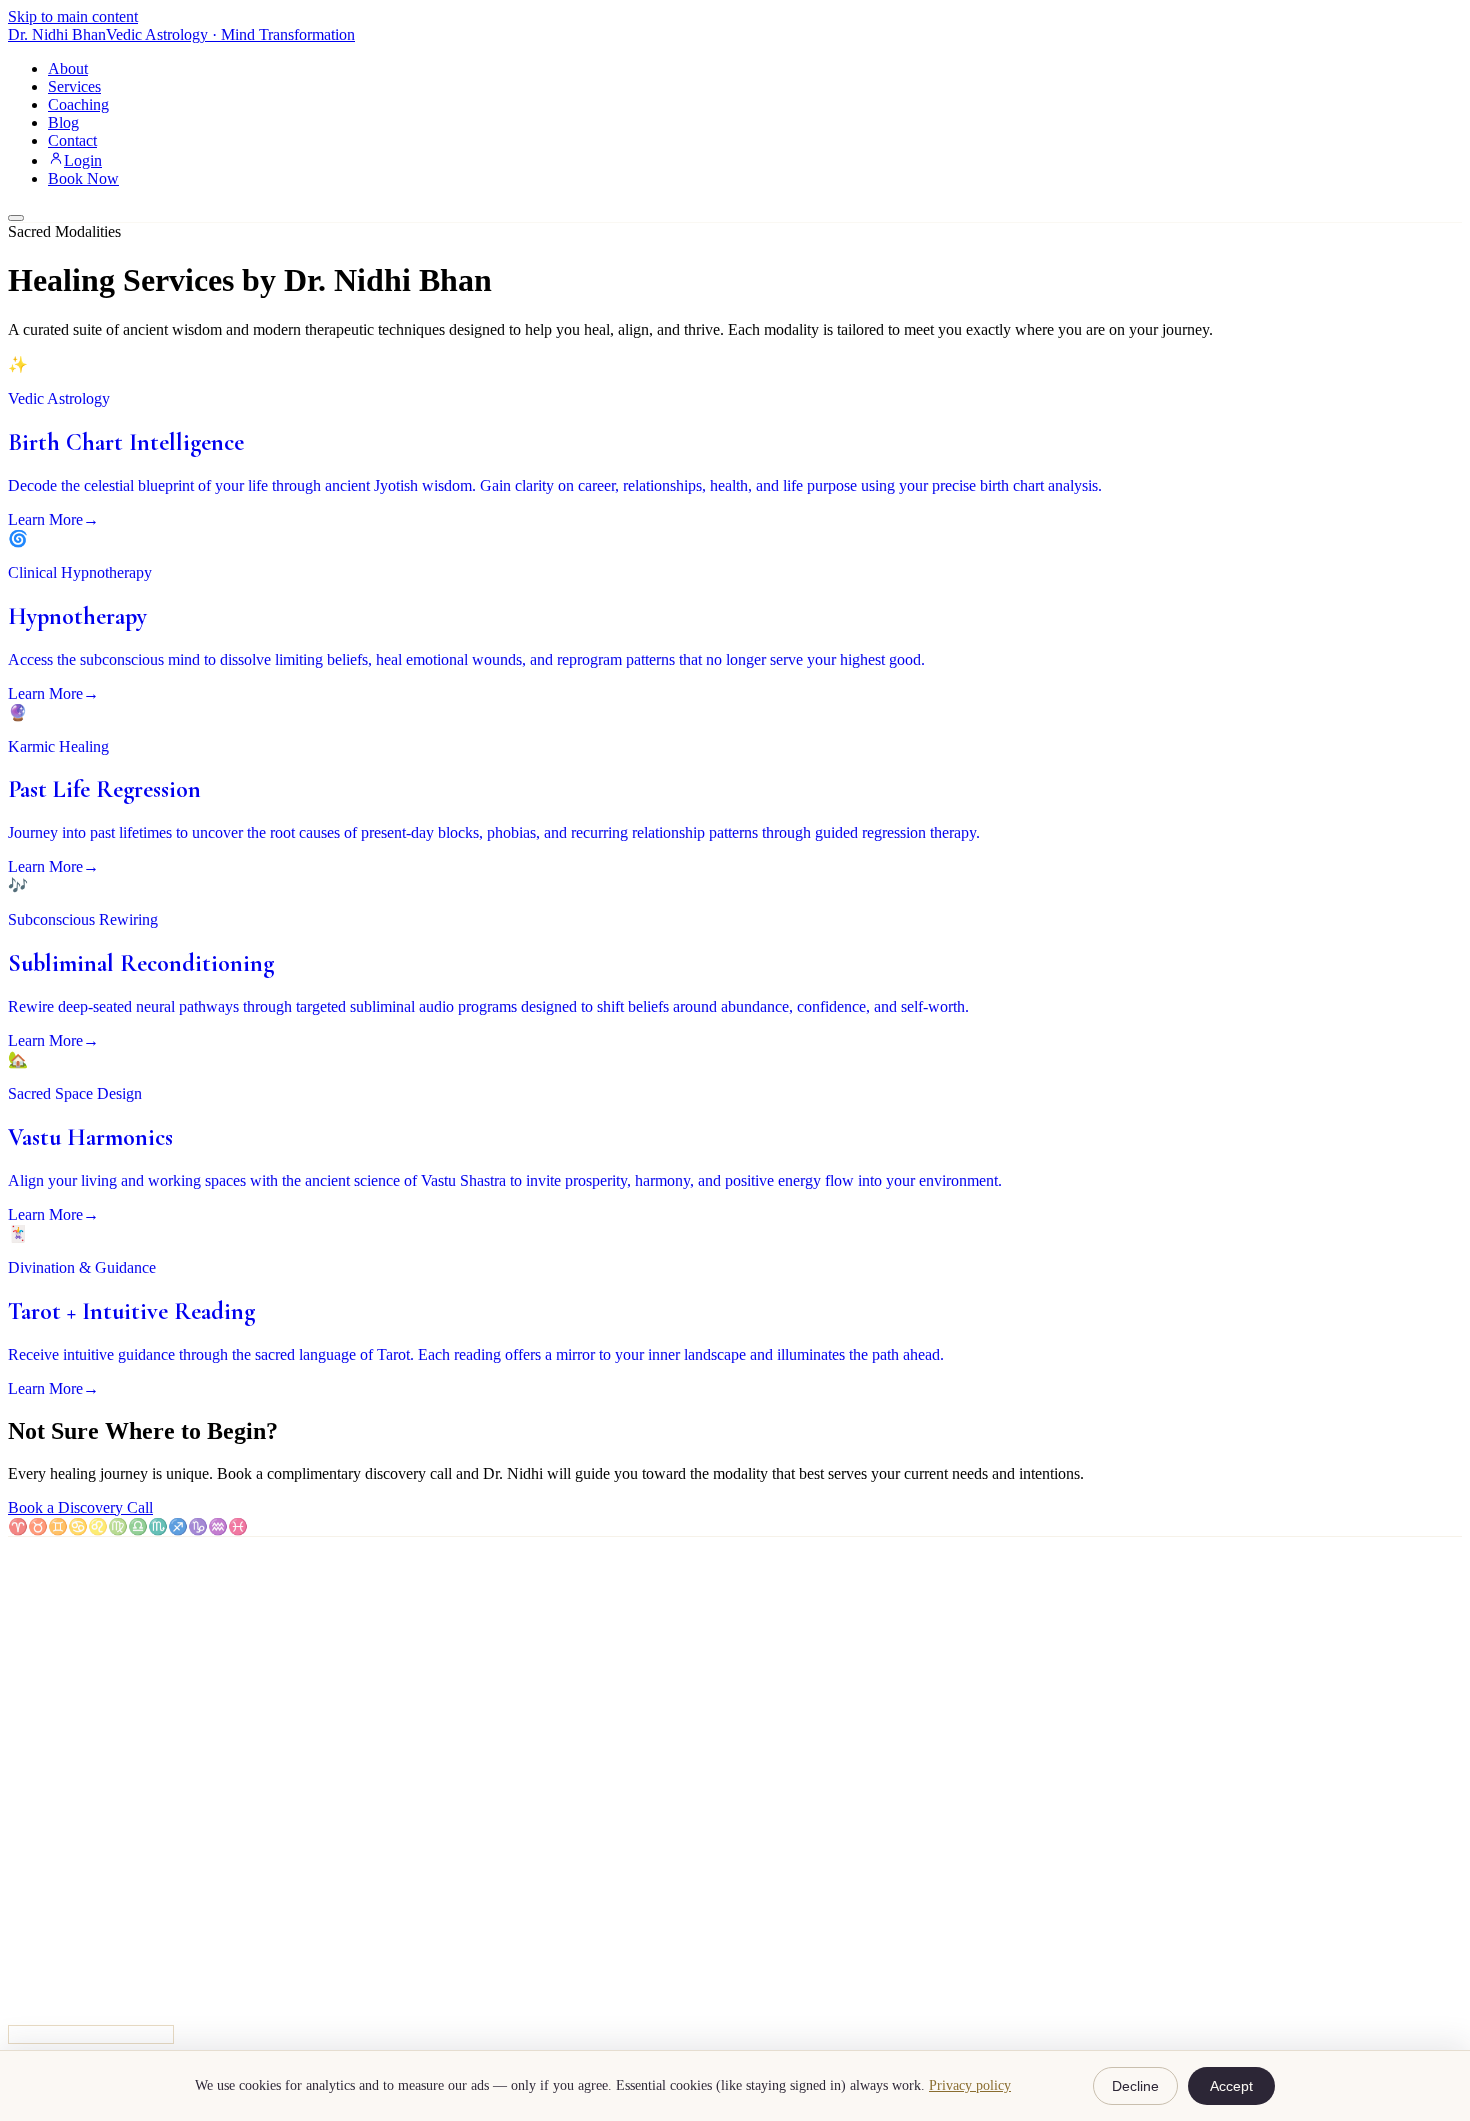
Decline (1135, 2086)
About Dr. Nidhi (100, 1815)
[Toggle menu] (16, 218)
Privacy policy (970, 2085)
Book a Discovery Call (80, 1507)
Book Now (83, 178)
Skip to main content (73, 16)
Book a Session (97, 1851)
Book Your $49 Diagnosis (91, 2034)
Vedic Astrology (99, 1719)
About (68, 68)
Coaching (78, 104)
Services (74, 86)
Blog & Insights (98, 1833)
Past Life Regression (113, 1737)
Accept (1231, 2086)
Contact (72, 140)
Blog (63, 122)
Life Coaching (93, 1683)
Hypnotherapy (93, 1701)
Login (83, 160)
